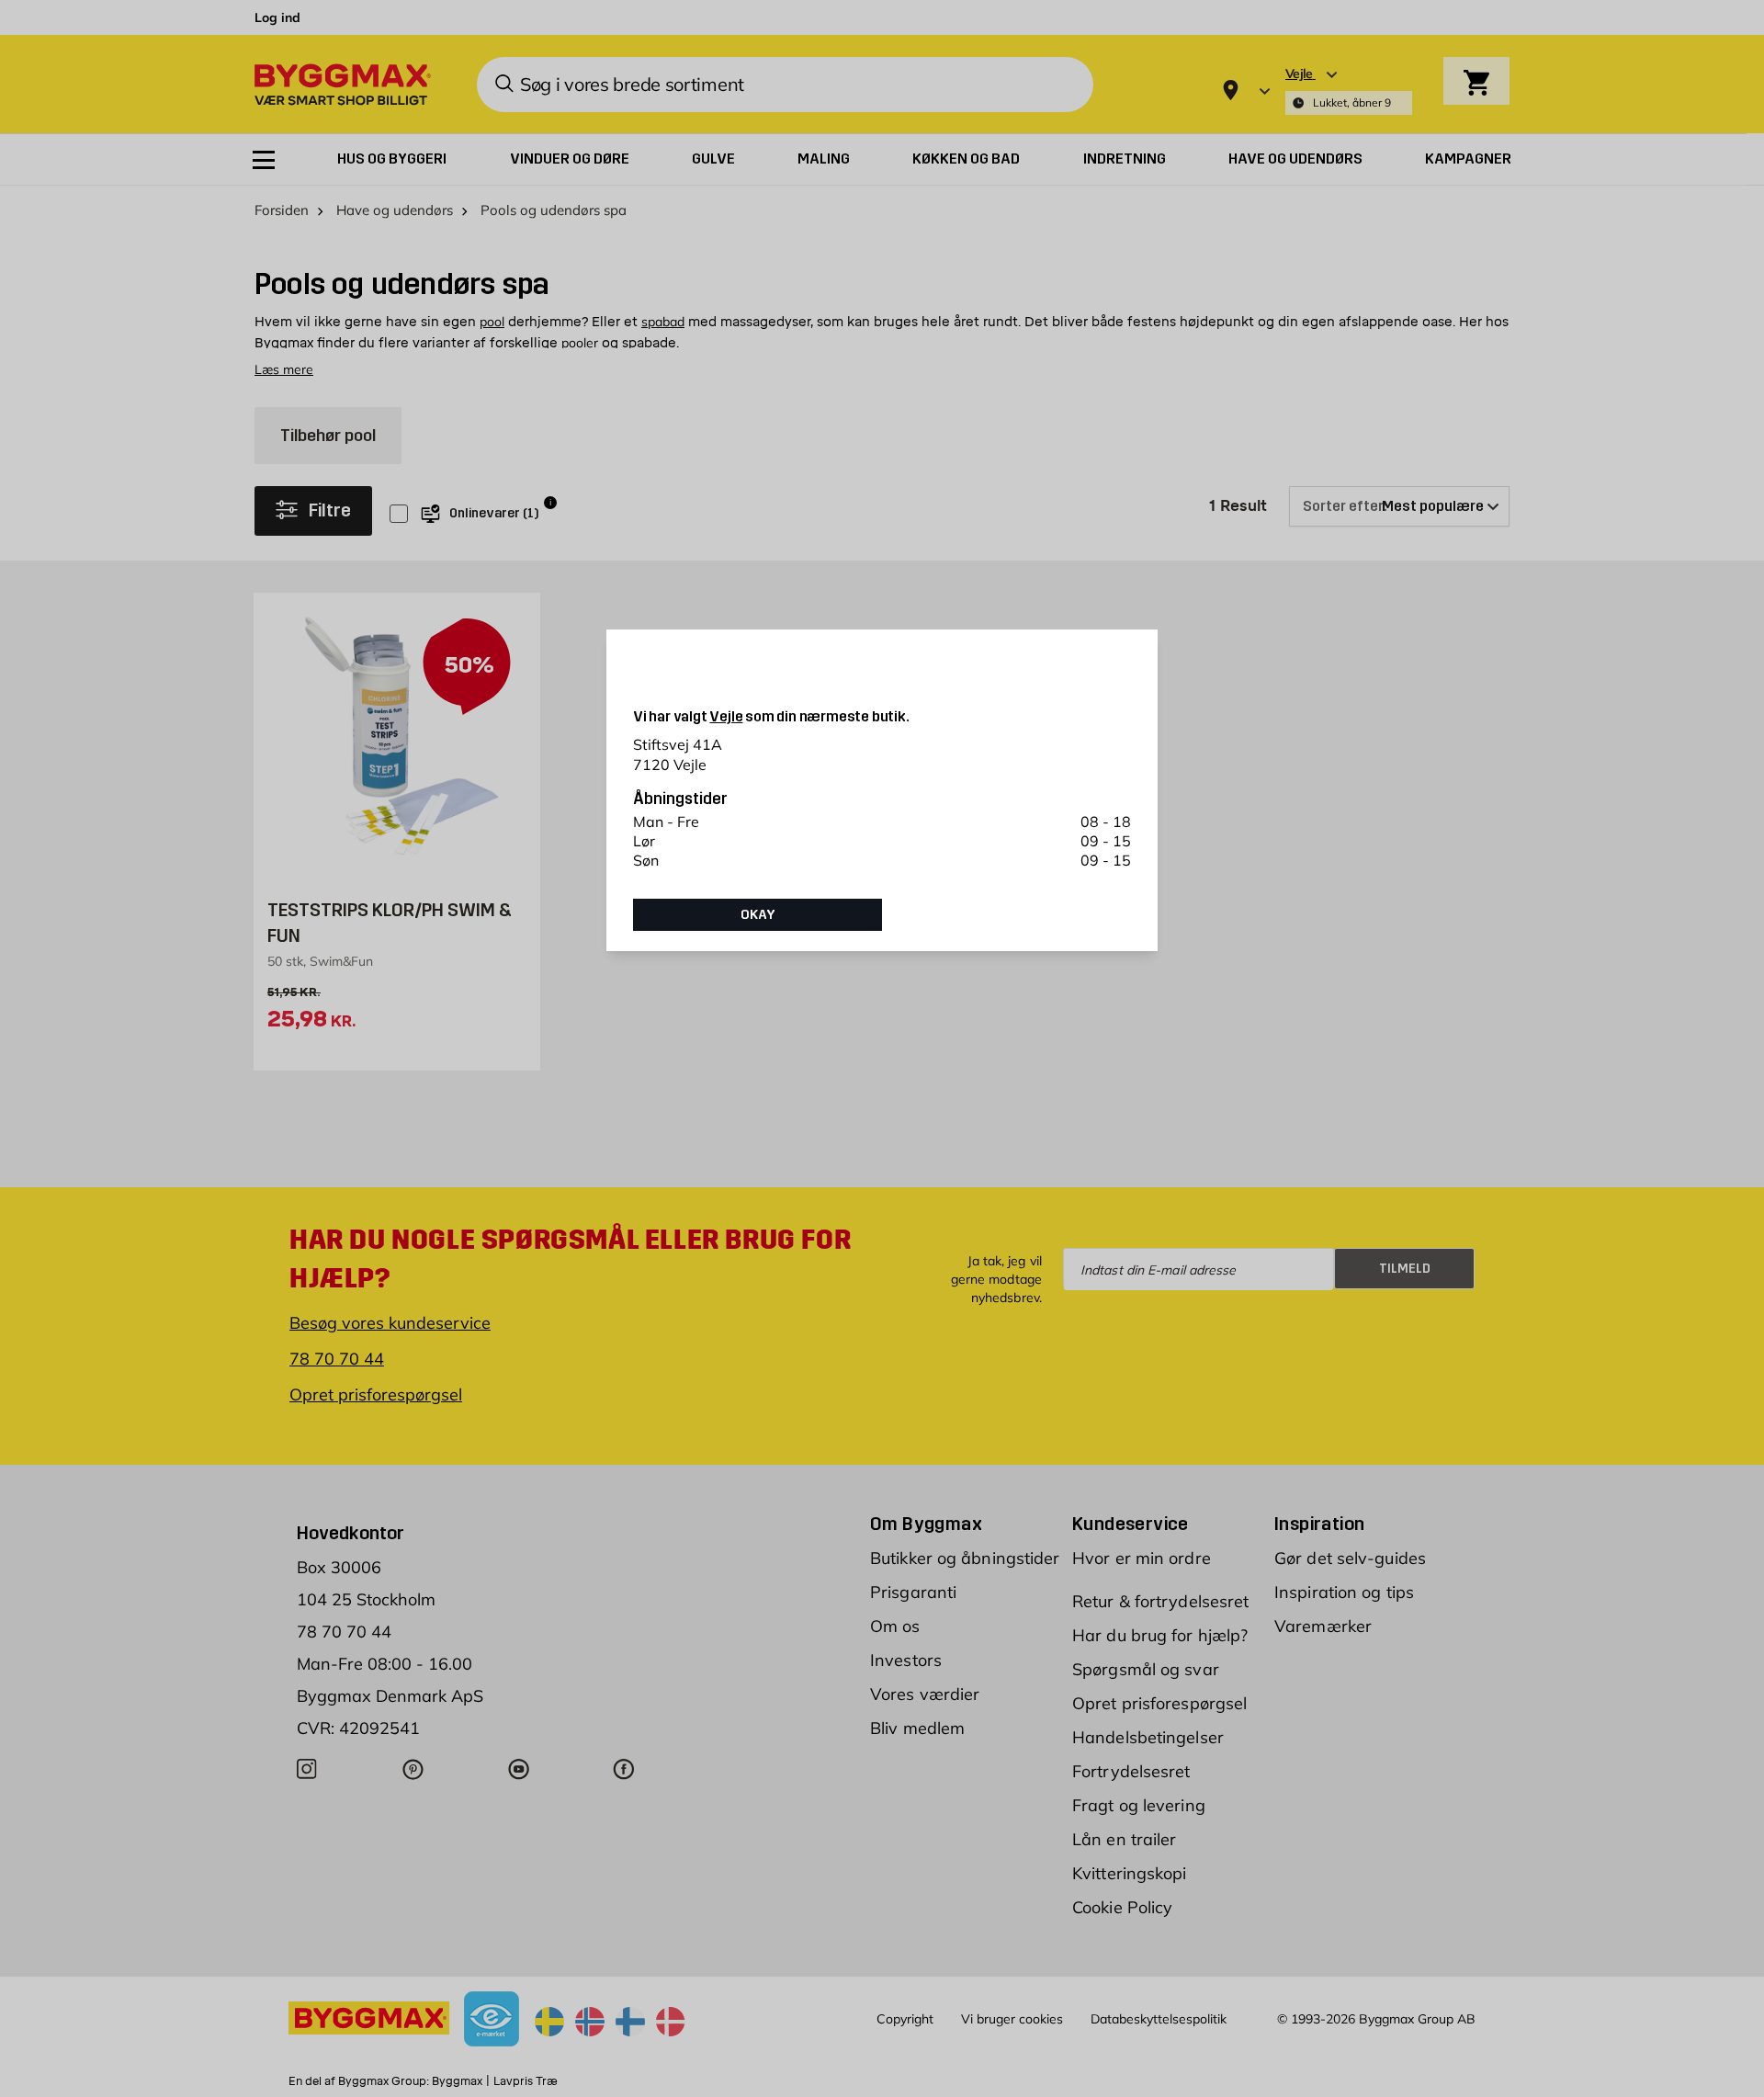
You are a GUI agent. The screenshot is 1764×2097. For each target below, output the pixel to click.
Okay (758, 914)
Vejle (726, 716)
